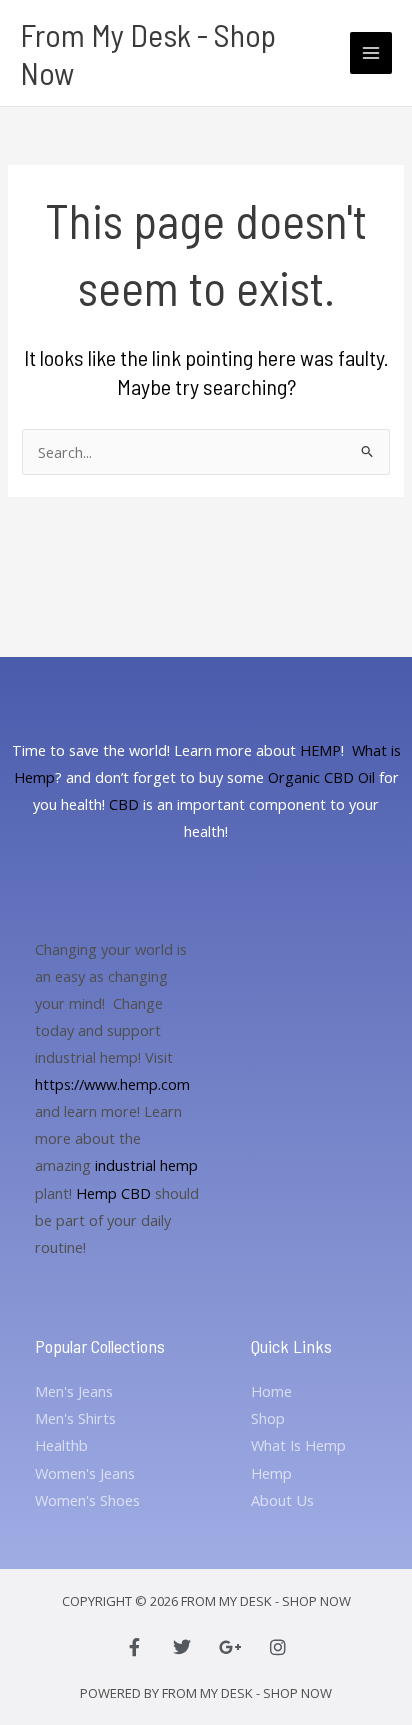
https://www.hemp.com (112, 1084)
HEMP (320, 750)
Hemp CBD (113, 1193)
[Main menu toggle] (371, 53)
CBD (124, 804)
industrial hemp (146, 1165)
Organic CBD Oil (321, 777)
